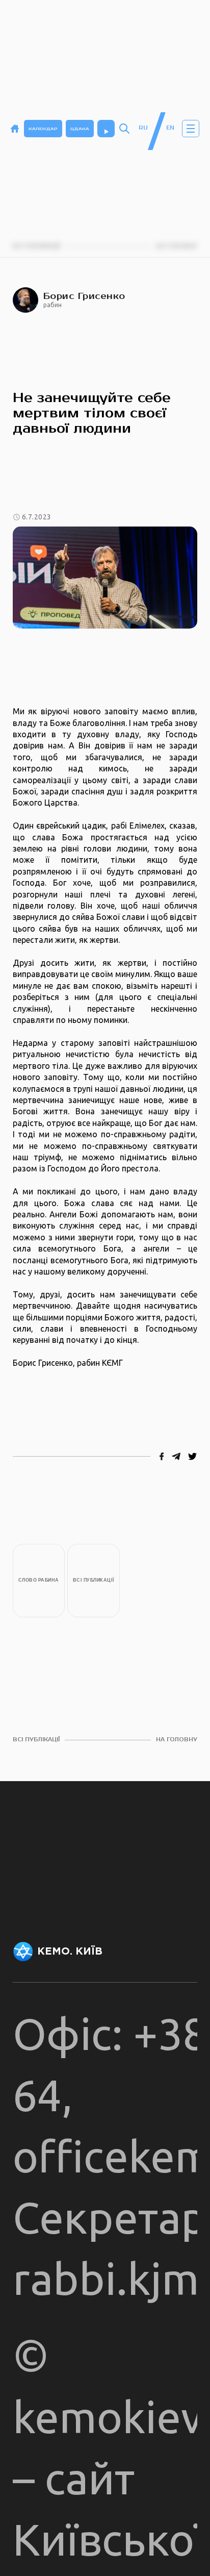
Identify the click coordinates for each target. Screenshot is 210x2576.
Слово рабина (39, 1580)
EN (170, 128)
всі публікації (36, 1740)
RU (143, 128)
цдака (80, 129)
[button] (191, 129)
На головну (177, 1740)
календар (43, 129)
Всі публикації (94, 1580)
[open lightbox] (105, 578)
